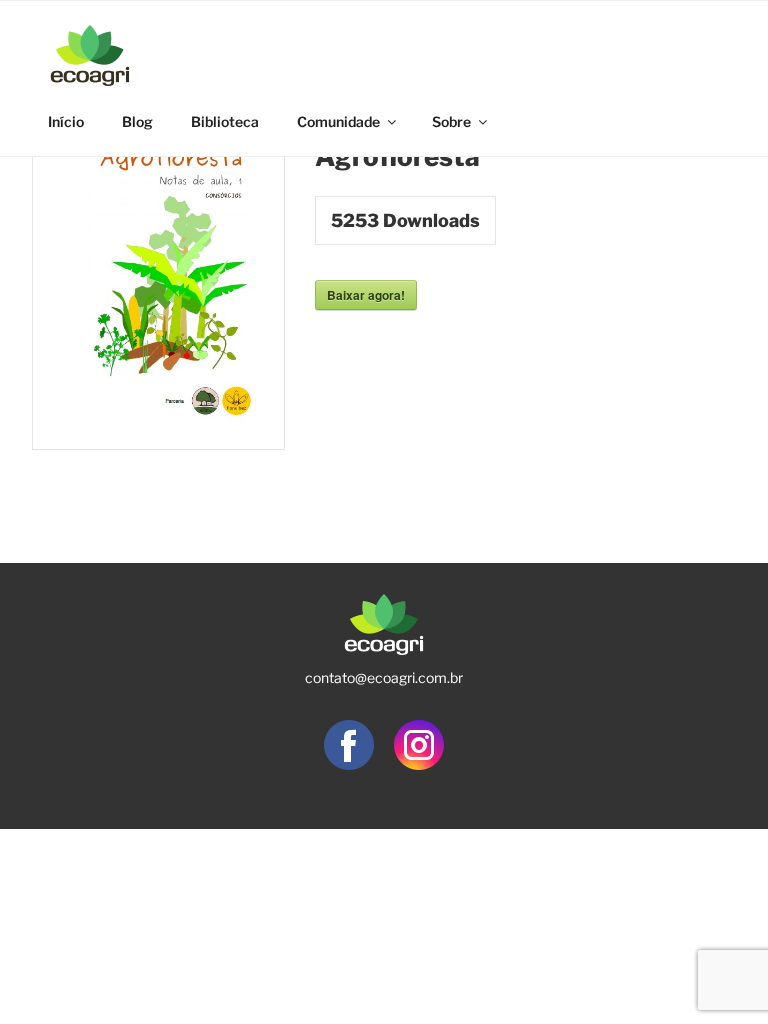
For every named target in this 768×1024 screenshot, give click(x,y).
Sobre (451, 121)
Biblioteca (225, 121)
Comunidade (338, 121)
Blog (137, 121)
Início (66, 121)
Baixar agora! (366, 295)
